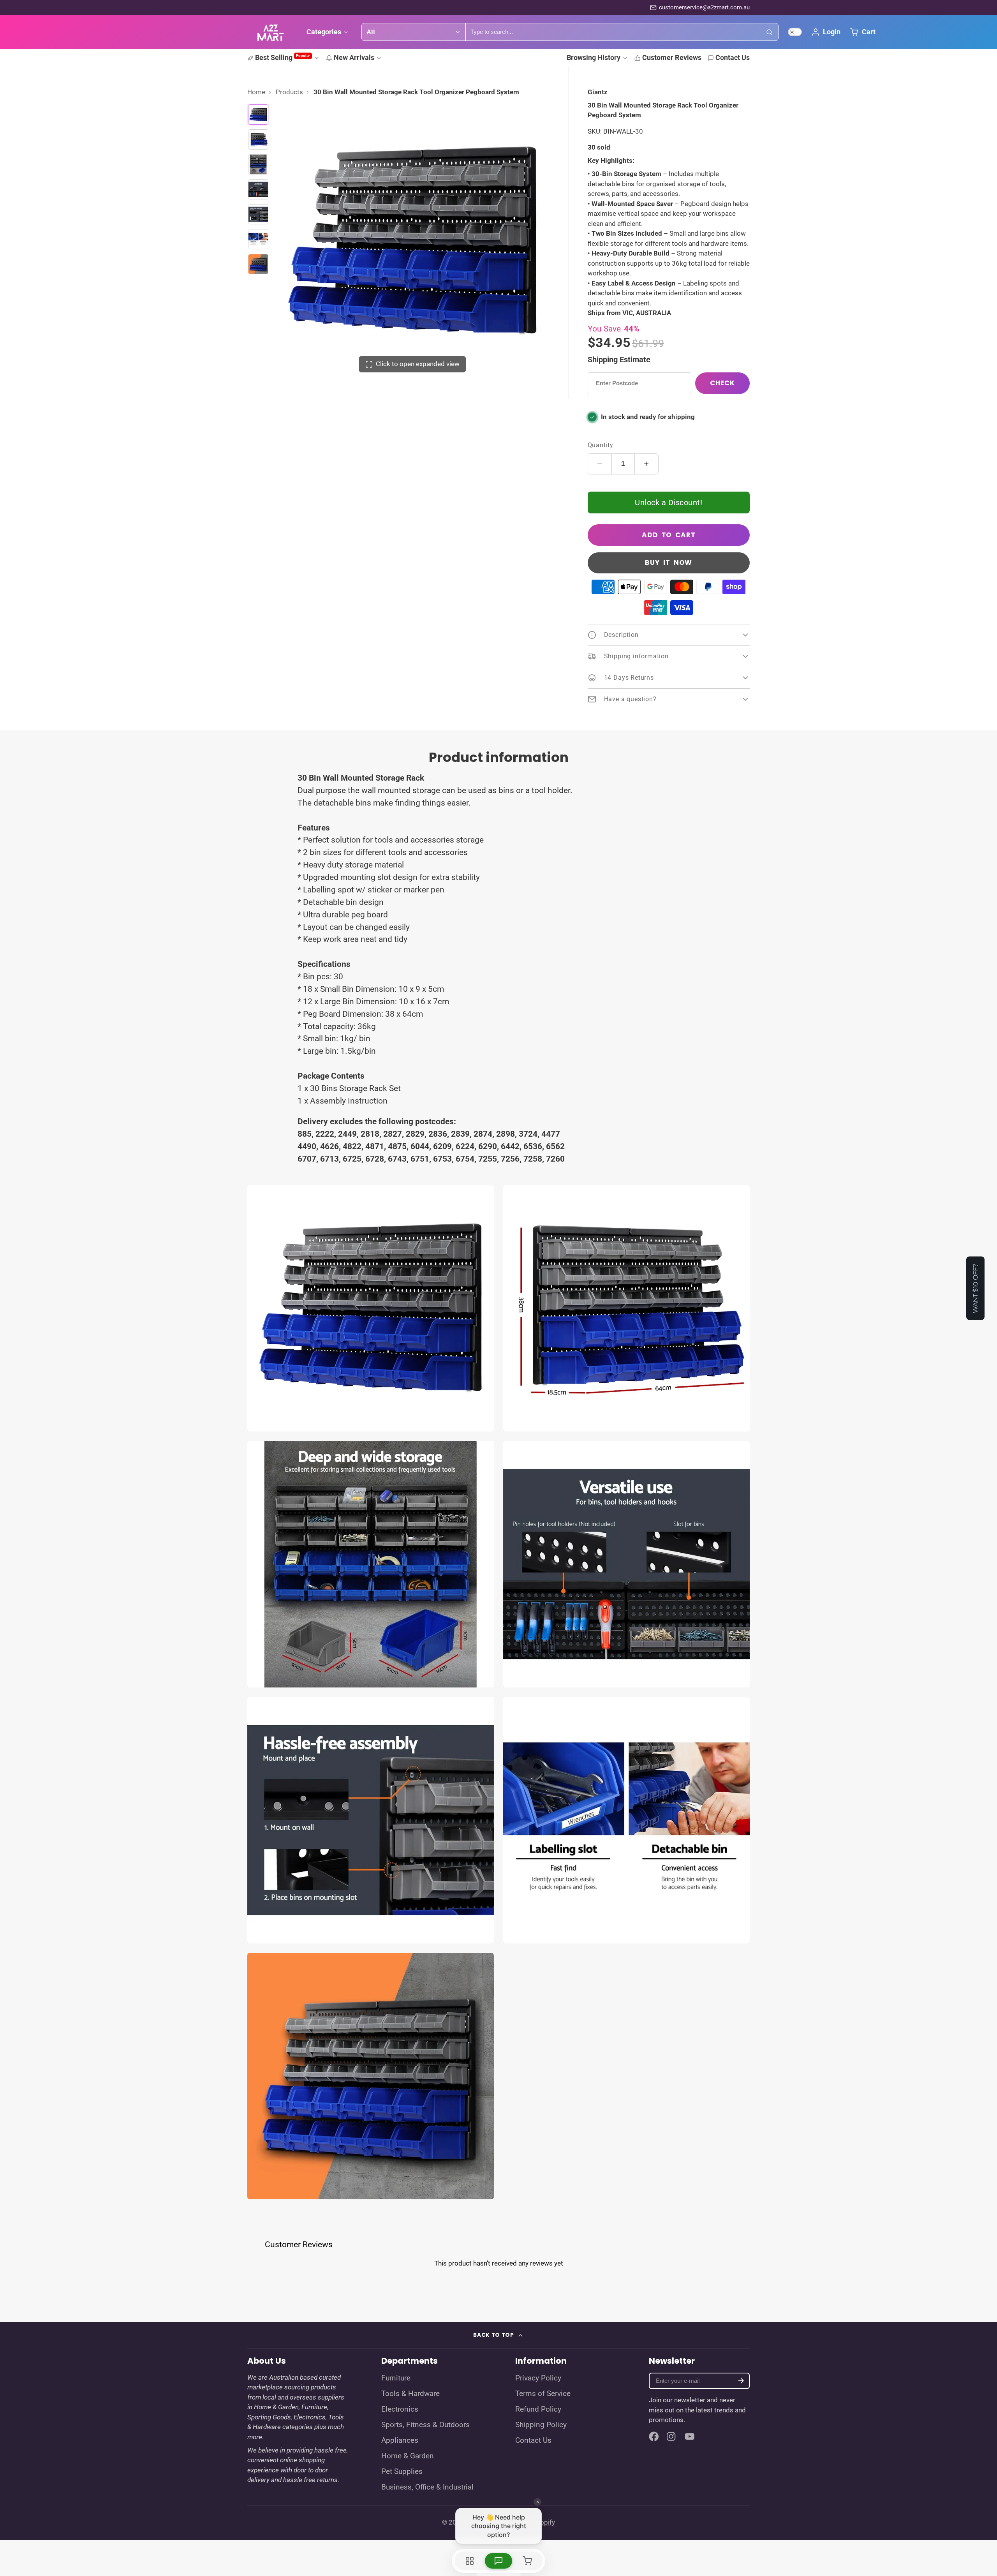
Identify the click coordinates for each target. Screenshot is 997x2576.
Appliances (400, 2440)
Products (289, 92)
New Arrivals (354, 57)
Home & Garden (408, 2456)
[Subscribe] (741, 2381)
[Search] (770, 32)
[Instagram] (672, 2437)
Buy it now (668, 562)
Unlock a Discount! (668, 503)
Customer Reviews (672, 57)
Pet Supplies (402, 2472)
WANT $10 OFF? (975, 1288)
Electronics (400, 2409)
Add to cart (669, 535)
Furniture (396, 2378)
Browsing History (594, 57)
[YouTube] (690, 2437)
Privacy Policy (538, 2378)
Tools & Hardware (410, 2394)
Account (826, 32)
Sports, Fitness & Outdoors (425, 2425)
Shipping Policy (541, 2425)
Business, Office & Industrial (427, 2487)
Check (722, 383)
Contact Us (733, 57)
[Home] (271, 32)
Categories (324, 32)
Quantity (601, 445)
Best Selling (283, 57)
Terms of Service (543, 2394)
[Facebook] (654, 2437)
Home (256, 92)
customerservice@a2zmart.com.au (704, 7)
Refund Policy (538, 2409)
